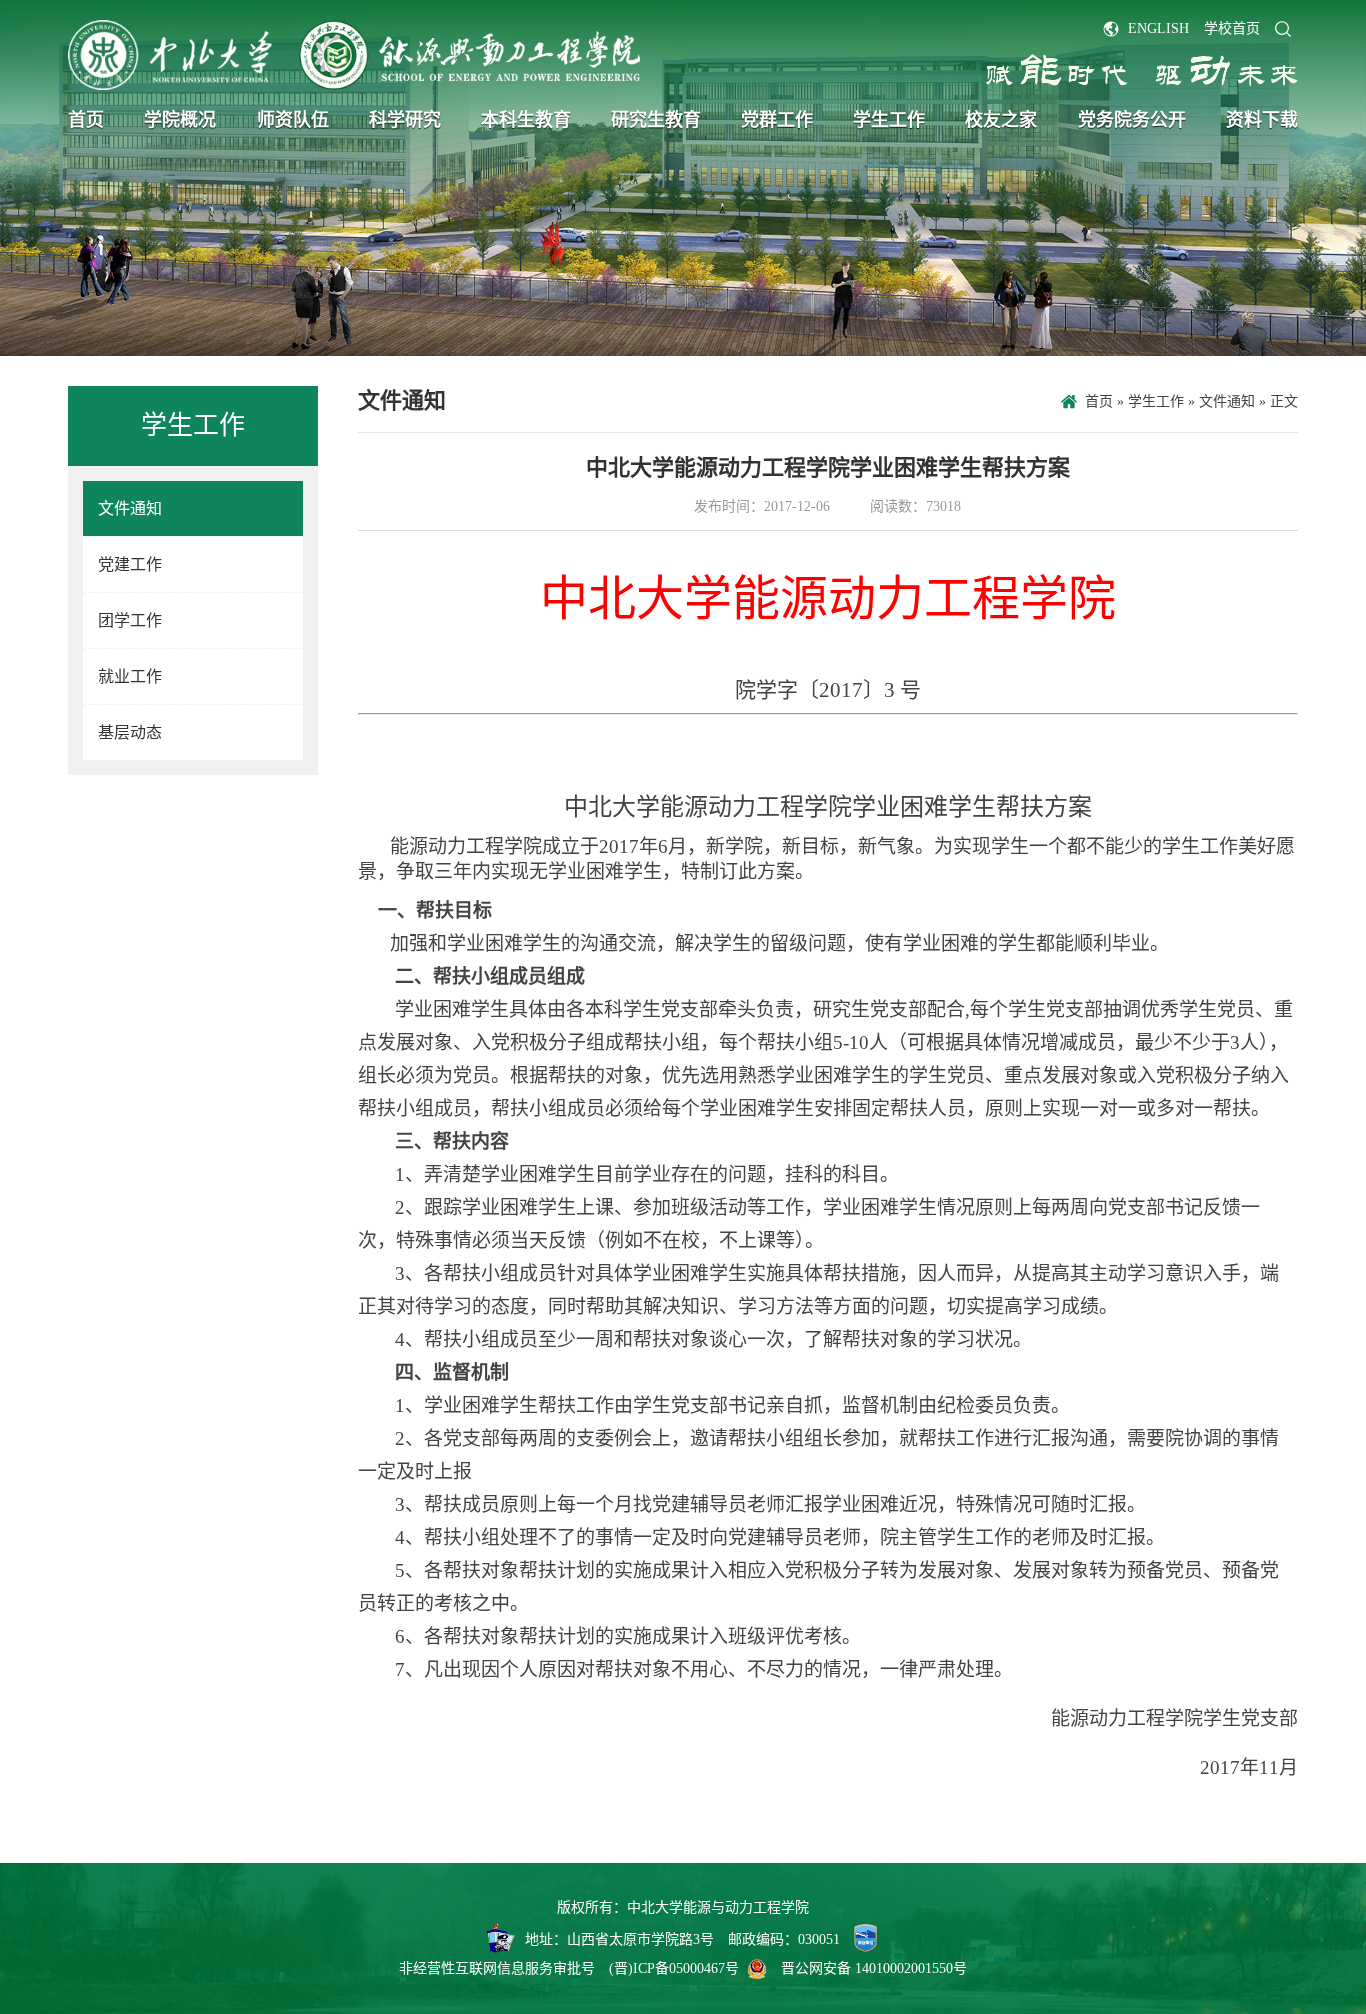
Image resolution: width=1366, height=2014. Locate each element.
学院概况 (180, 120)
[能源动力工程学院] (353, 55)
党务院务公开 (1132, 120)
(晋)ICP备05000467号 (674, 1968)
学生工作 (889, 120)
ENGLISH (1158, 28)
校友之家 (1001, 120)
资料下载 (1262, 120)
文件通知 (1227, 401)
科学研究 (405, 120)
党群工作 (777, 120)
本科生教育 (526, 120)
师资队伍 (293, 120)
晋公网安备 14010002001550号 (874, 1968)
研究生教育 (656, 120)
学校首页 (1232, 28)
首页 (86, 120)
